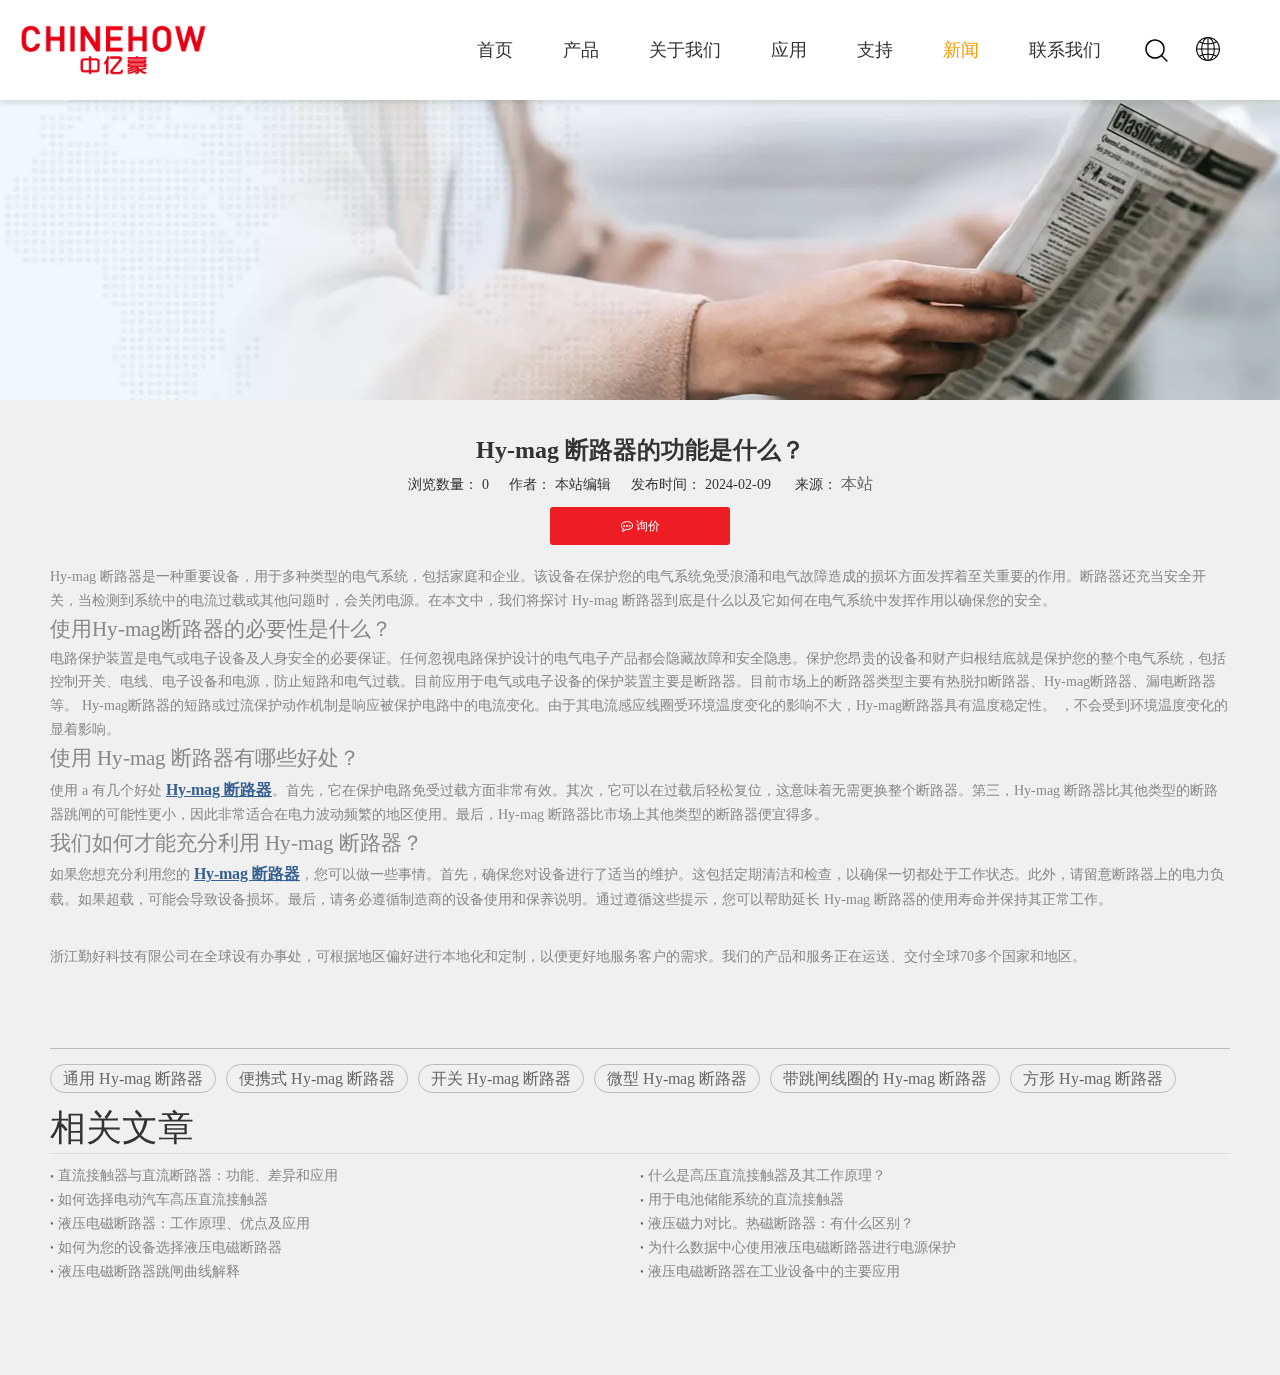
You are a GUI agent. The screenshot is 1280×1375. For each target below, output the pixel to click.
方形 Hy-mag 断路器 (1093, 1078)
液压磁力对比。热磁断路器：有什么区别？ (781, 1223)
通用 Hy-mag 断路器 (133, 1078)
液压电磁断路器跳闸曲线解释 (149, 1271)
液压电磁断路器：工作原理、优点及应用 (184, 1223)
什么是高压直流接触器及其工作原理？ (767, 1175)
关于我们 (685, 50)
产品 (581, 50)
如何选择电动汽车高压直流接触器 (163, 1199)
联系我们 (1065, 50)
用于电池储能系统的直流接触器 (746, 1199)
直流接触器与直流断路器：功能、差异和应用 (198, 1175)
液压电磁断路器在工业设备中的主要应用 (774, 1271)
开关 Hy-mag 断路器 (501, 1078)
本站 (857, 483)
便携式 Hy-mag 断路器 (317, 1078)
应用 (789, 50)
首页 (495, 50)
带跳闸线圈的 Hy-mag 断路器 (885, 1078)
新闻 (961, 50)
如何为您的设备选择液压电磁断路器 (170, 1247)
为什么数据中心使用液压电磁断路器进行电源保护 (802, 1247)
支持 (875, 50)
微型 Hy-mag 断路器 (677, 1078)
